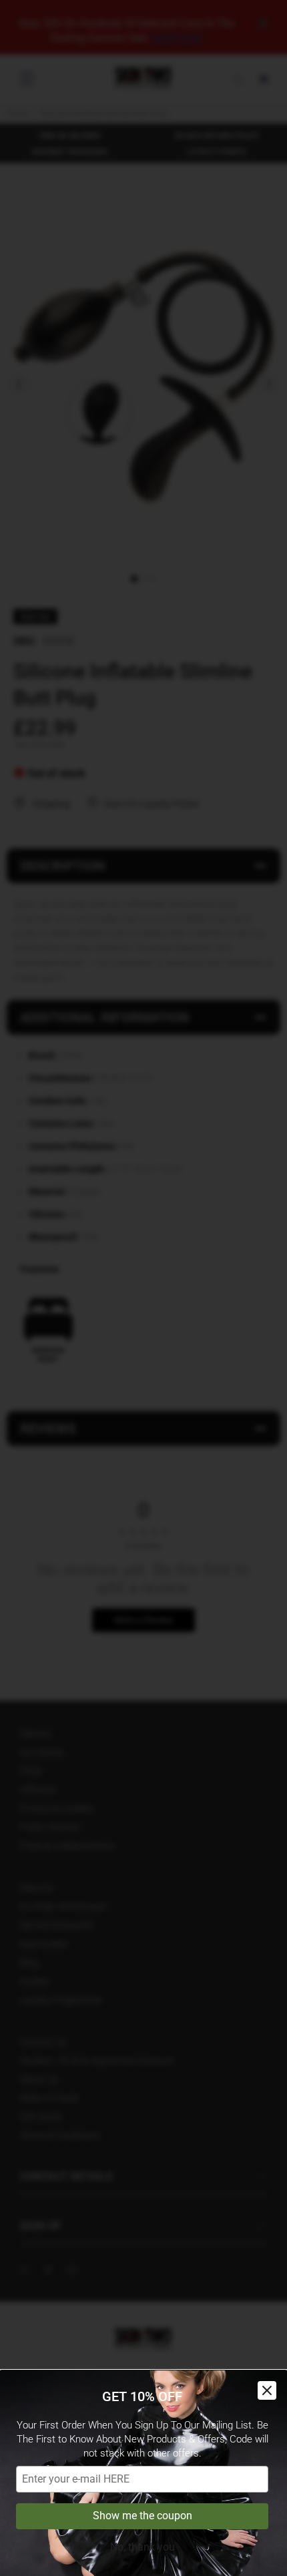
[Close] (267, 2390)
